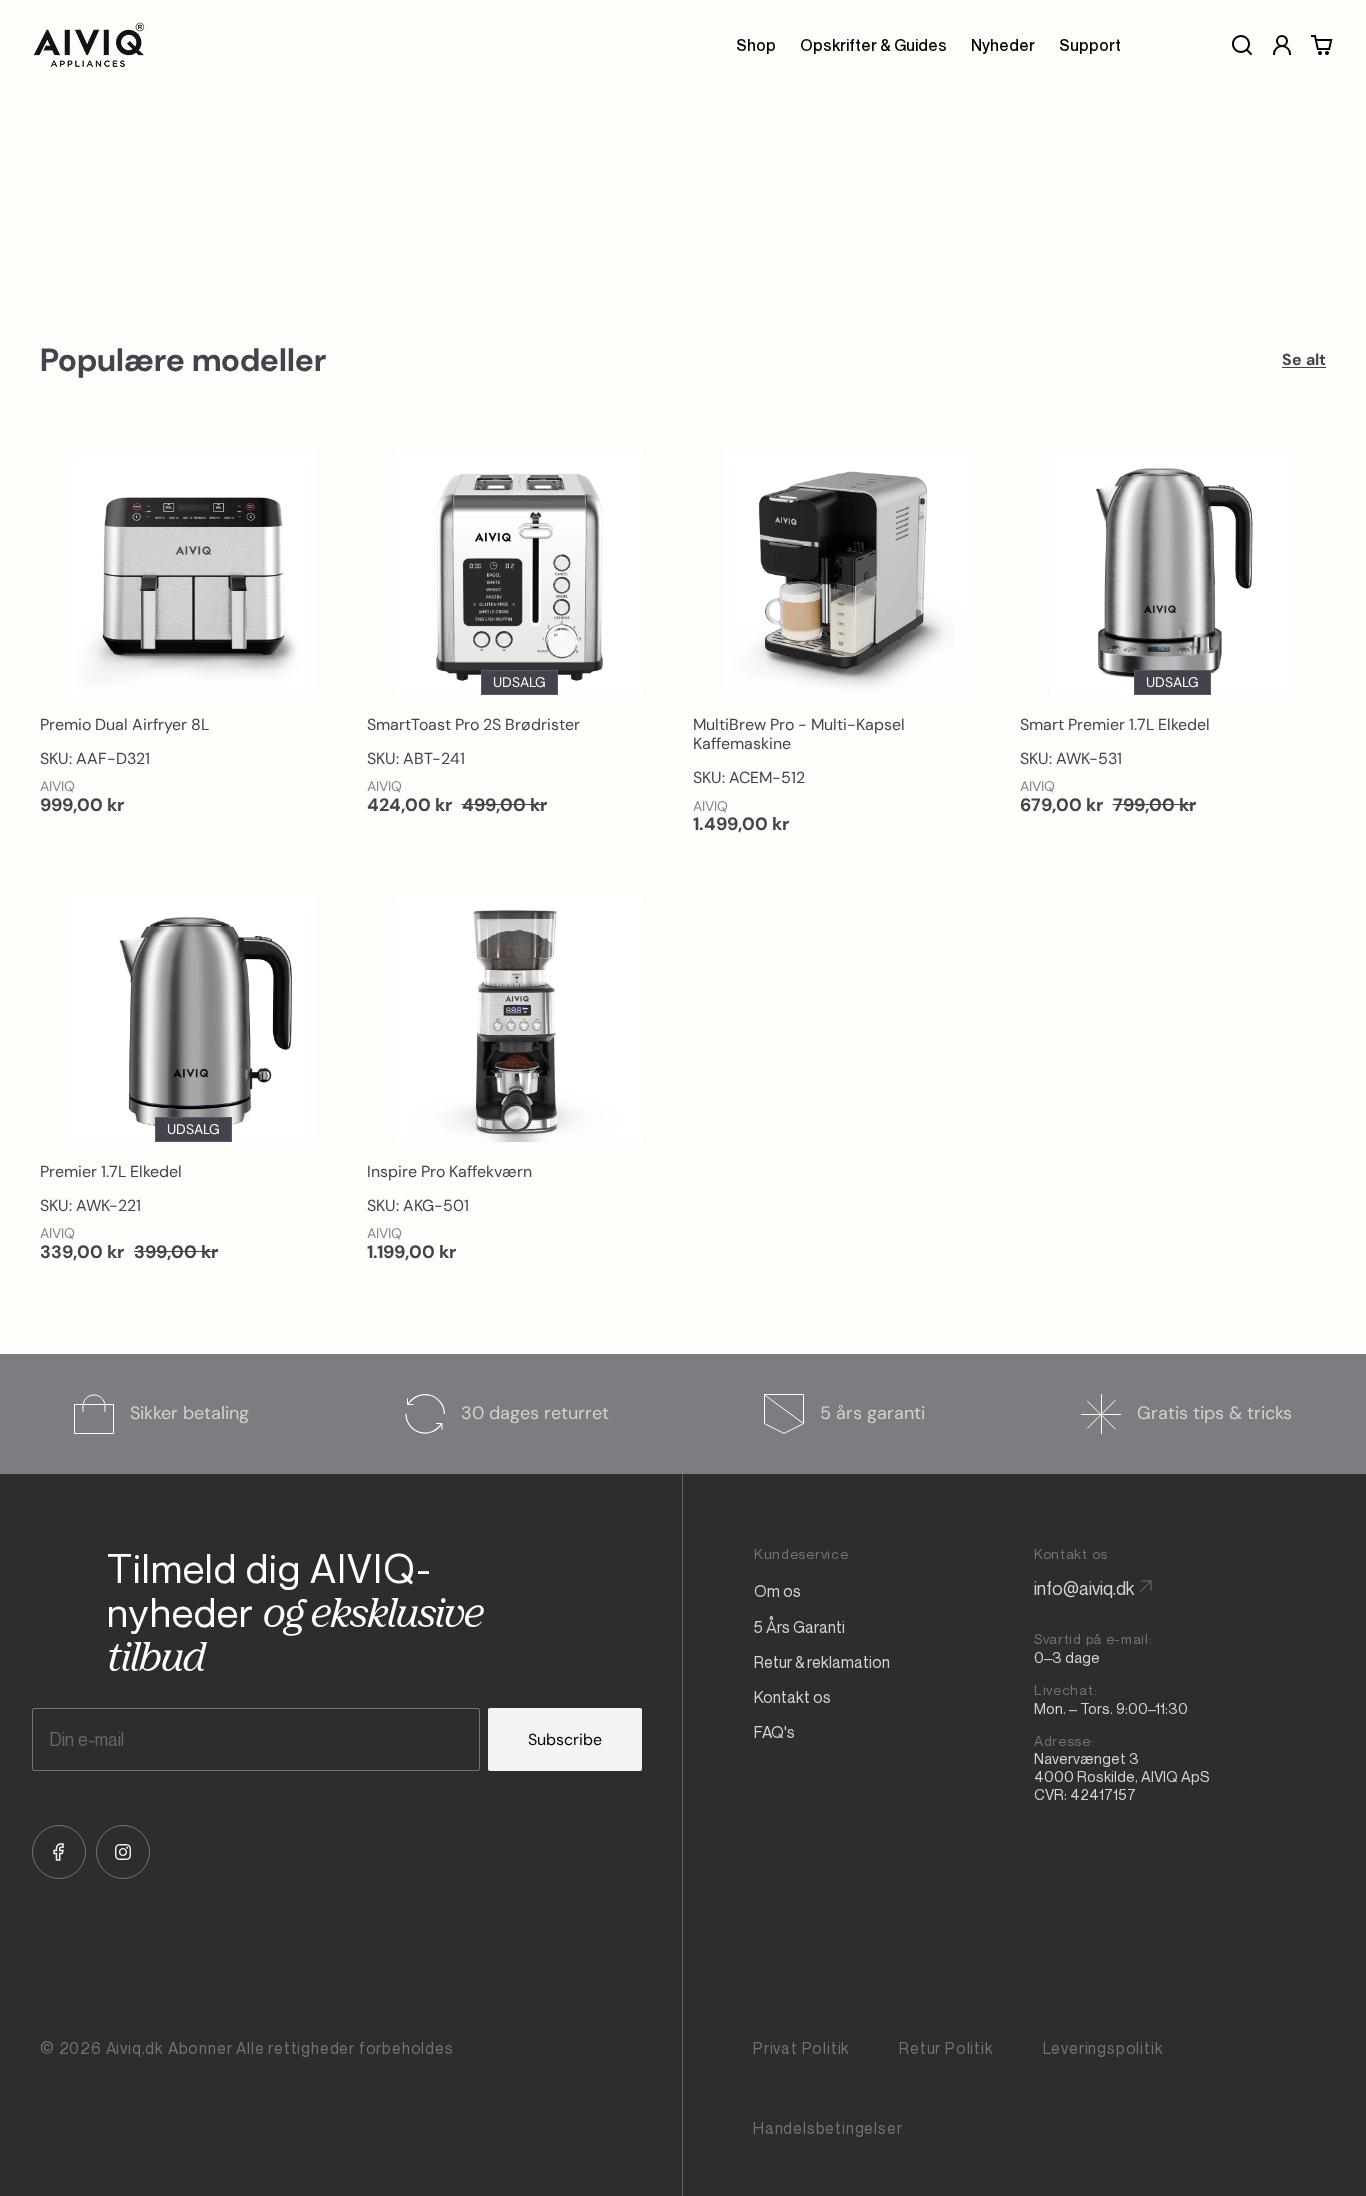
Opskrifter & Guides (873, 45)
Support (1090, 45)
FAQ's (774, 1732)
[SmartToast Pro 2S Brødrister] (520, 628)
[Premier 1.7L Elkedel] (193, 1075)
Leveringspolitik (1103, 2048)
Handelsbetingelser (827, 2128)
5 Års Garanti (799, 1627)
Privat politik (801, 2048)
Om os (777, 1591)
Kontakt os (792, 1697)
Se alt (1304, 359)
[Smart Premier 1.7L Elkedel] (1173, 628)
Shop (756, 45)
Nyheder (1003, 45)
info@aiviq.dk (1084, 1588)
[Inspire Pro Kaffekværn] (520, 1075)
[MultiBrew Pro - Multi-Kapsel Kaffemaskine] (846, 637)
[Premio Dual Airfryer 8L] (193, 628)
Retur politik (946, 2048)
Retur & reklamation (822, 1662)
